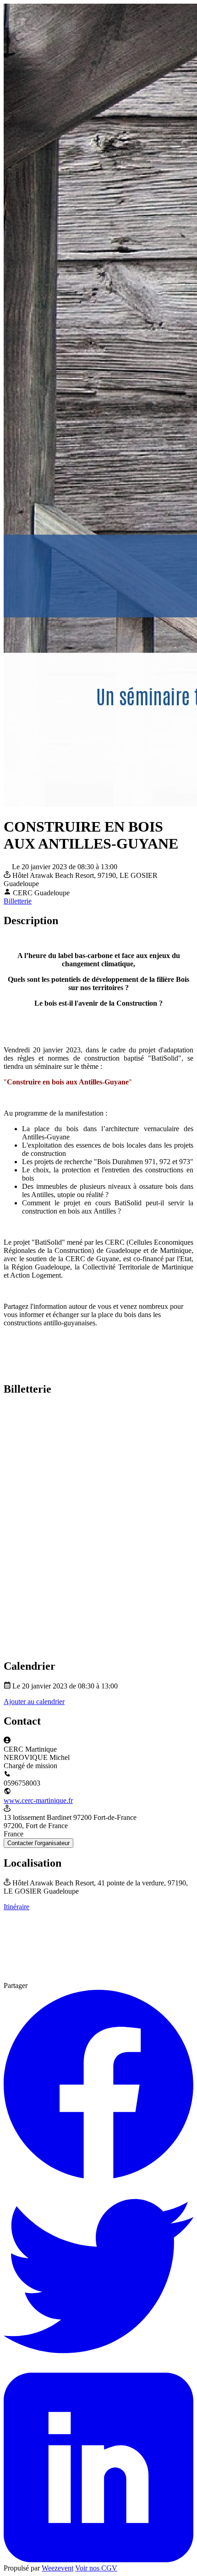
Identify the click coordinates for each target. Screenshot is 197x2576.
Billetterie (18, 901)
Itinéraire (16, 1907)
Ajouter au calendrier (34, 1702)
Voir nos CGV (96, 2568)
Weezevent (57, 2568)
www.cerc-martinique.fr (38, 1800)
